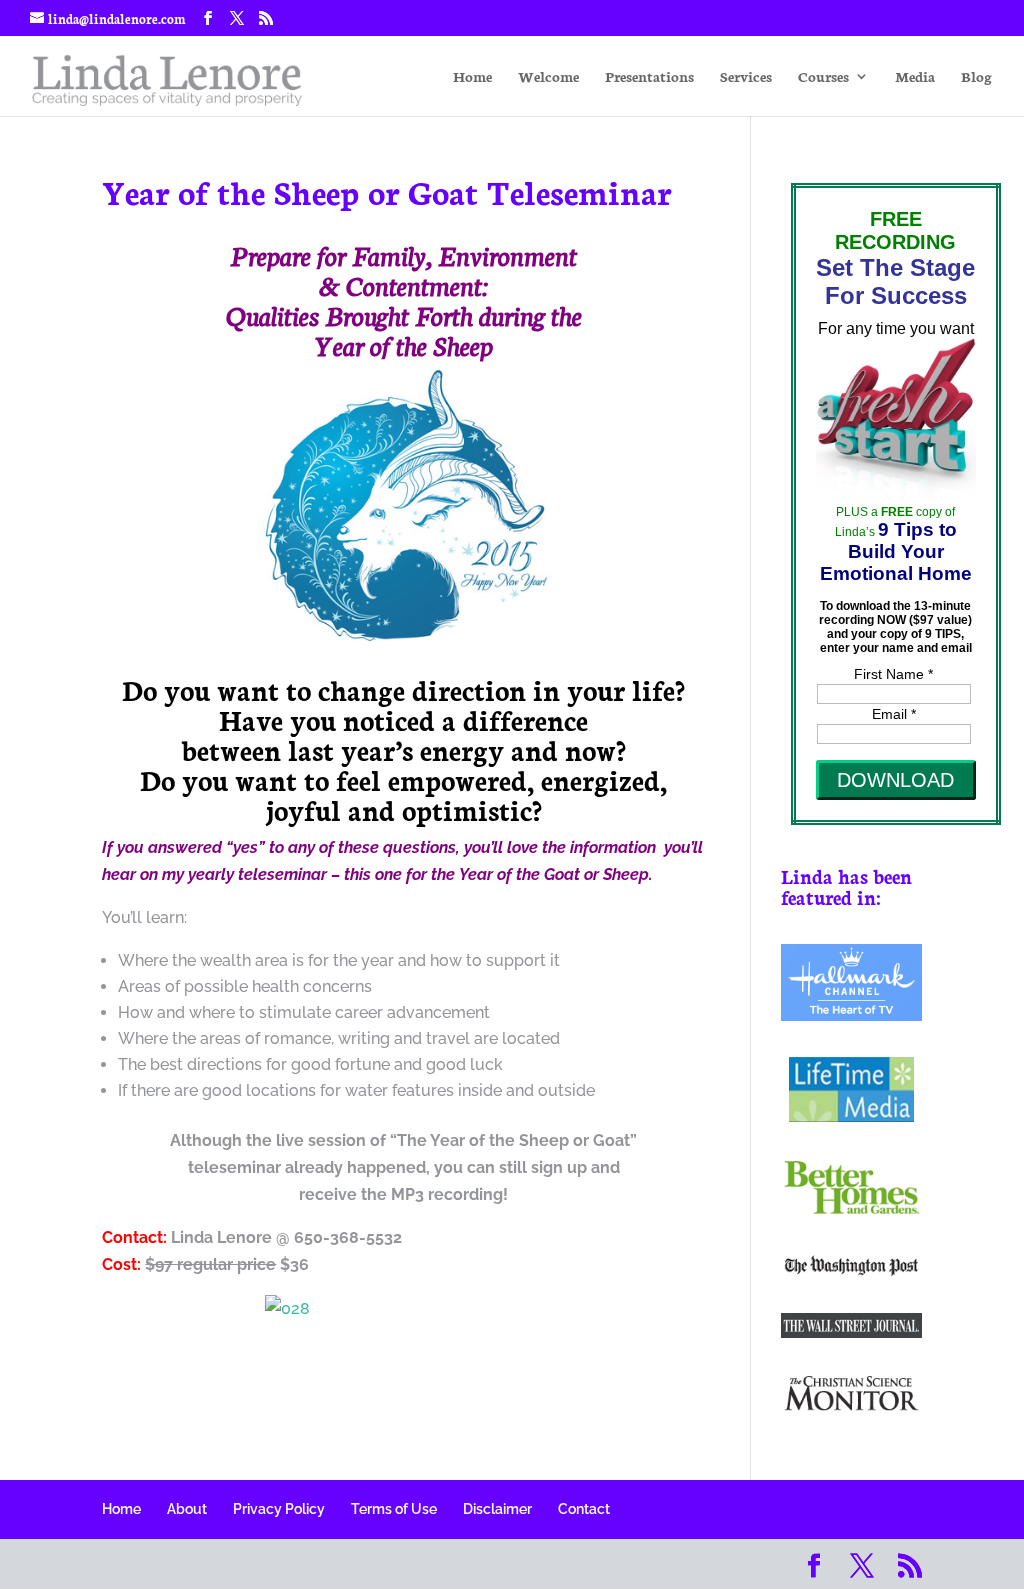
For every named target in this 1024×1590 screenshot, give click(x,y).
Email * (894, 714)
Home (472, 77)
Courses (823, 77)
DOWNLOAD (895, 780)
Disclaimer (497, 1509)
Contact (584, 1509)
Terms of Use (394, 1509)
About (187, 1509)
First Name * (893, 674)
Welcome (548, 77)
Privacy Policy (279, 1509)
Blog (976, 77)
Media (915, 77)
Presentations (649, 77)
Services (746, 77)
